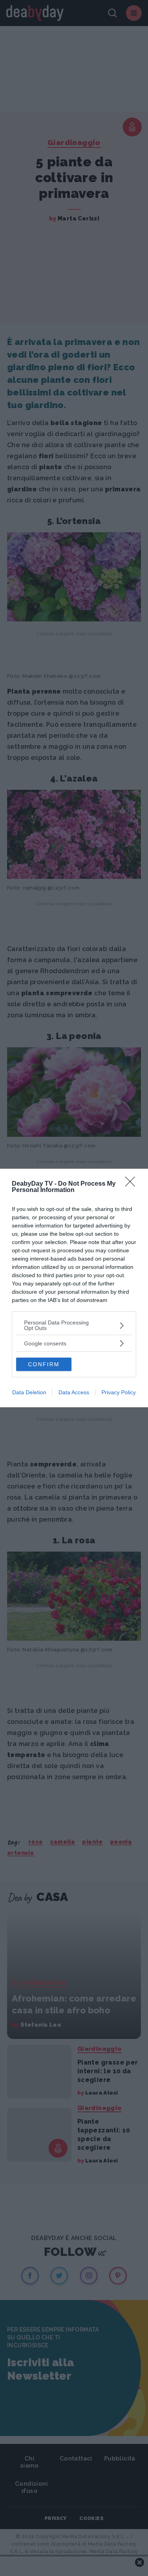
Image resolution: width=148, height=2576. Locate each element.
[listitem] (74, 1325)
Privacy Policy (119, 1392)
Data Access (74, 1392)
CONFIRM (44, 1364)
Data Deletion (29, 1392)
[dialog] (74, 1288)
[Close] (133, 1184)
